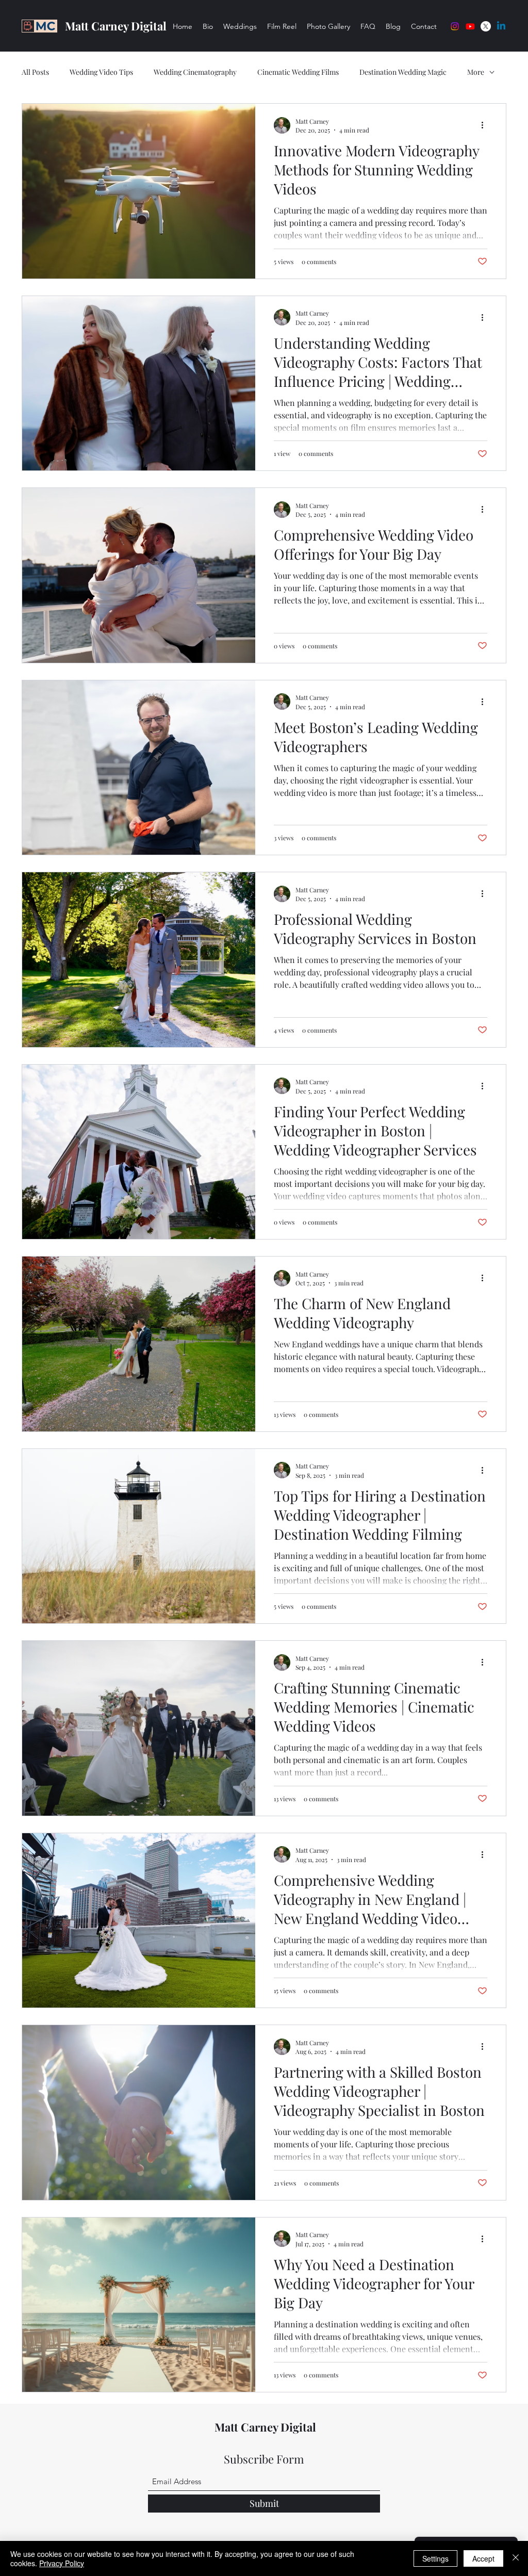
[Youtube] (470, 26)
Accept (483, 2558)
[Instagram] (455, 26)
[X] (486, 26)
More (476, 72)
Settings (435, 2558)
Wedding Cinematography (195, 72)
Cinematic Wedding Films (298, 72)
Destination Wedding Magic (403, 72)
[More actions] (486, 125)
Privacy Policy (62, 2563)
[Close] (516, 2558)
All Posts (35, 72)
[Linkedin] (501, 26)
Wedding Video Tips (101, 72)
